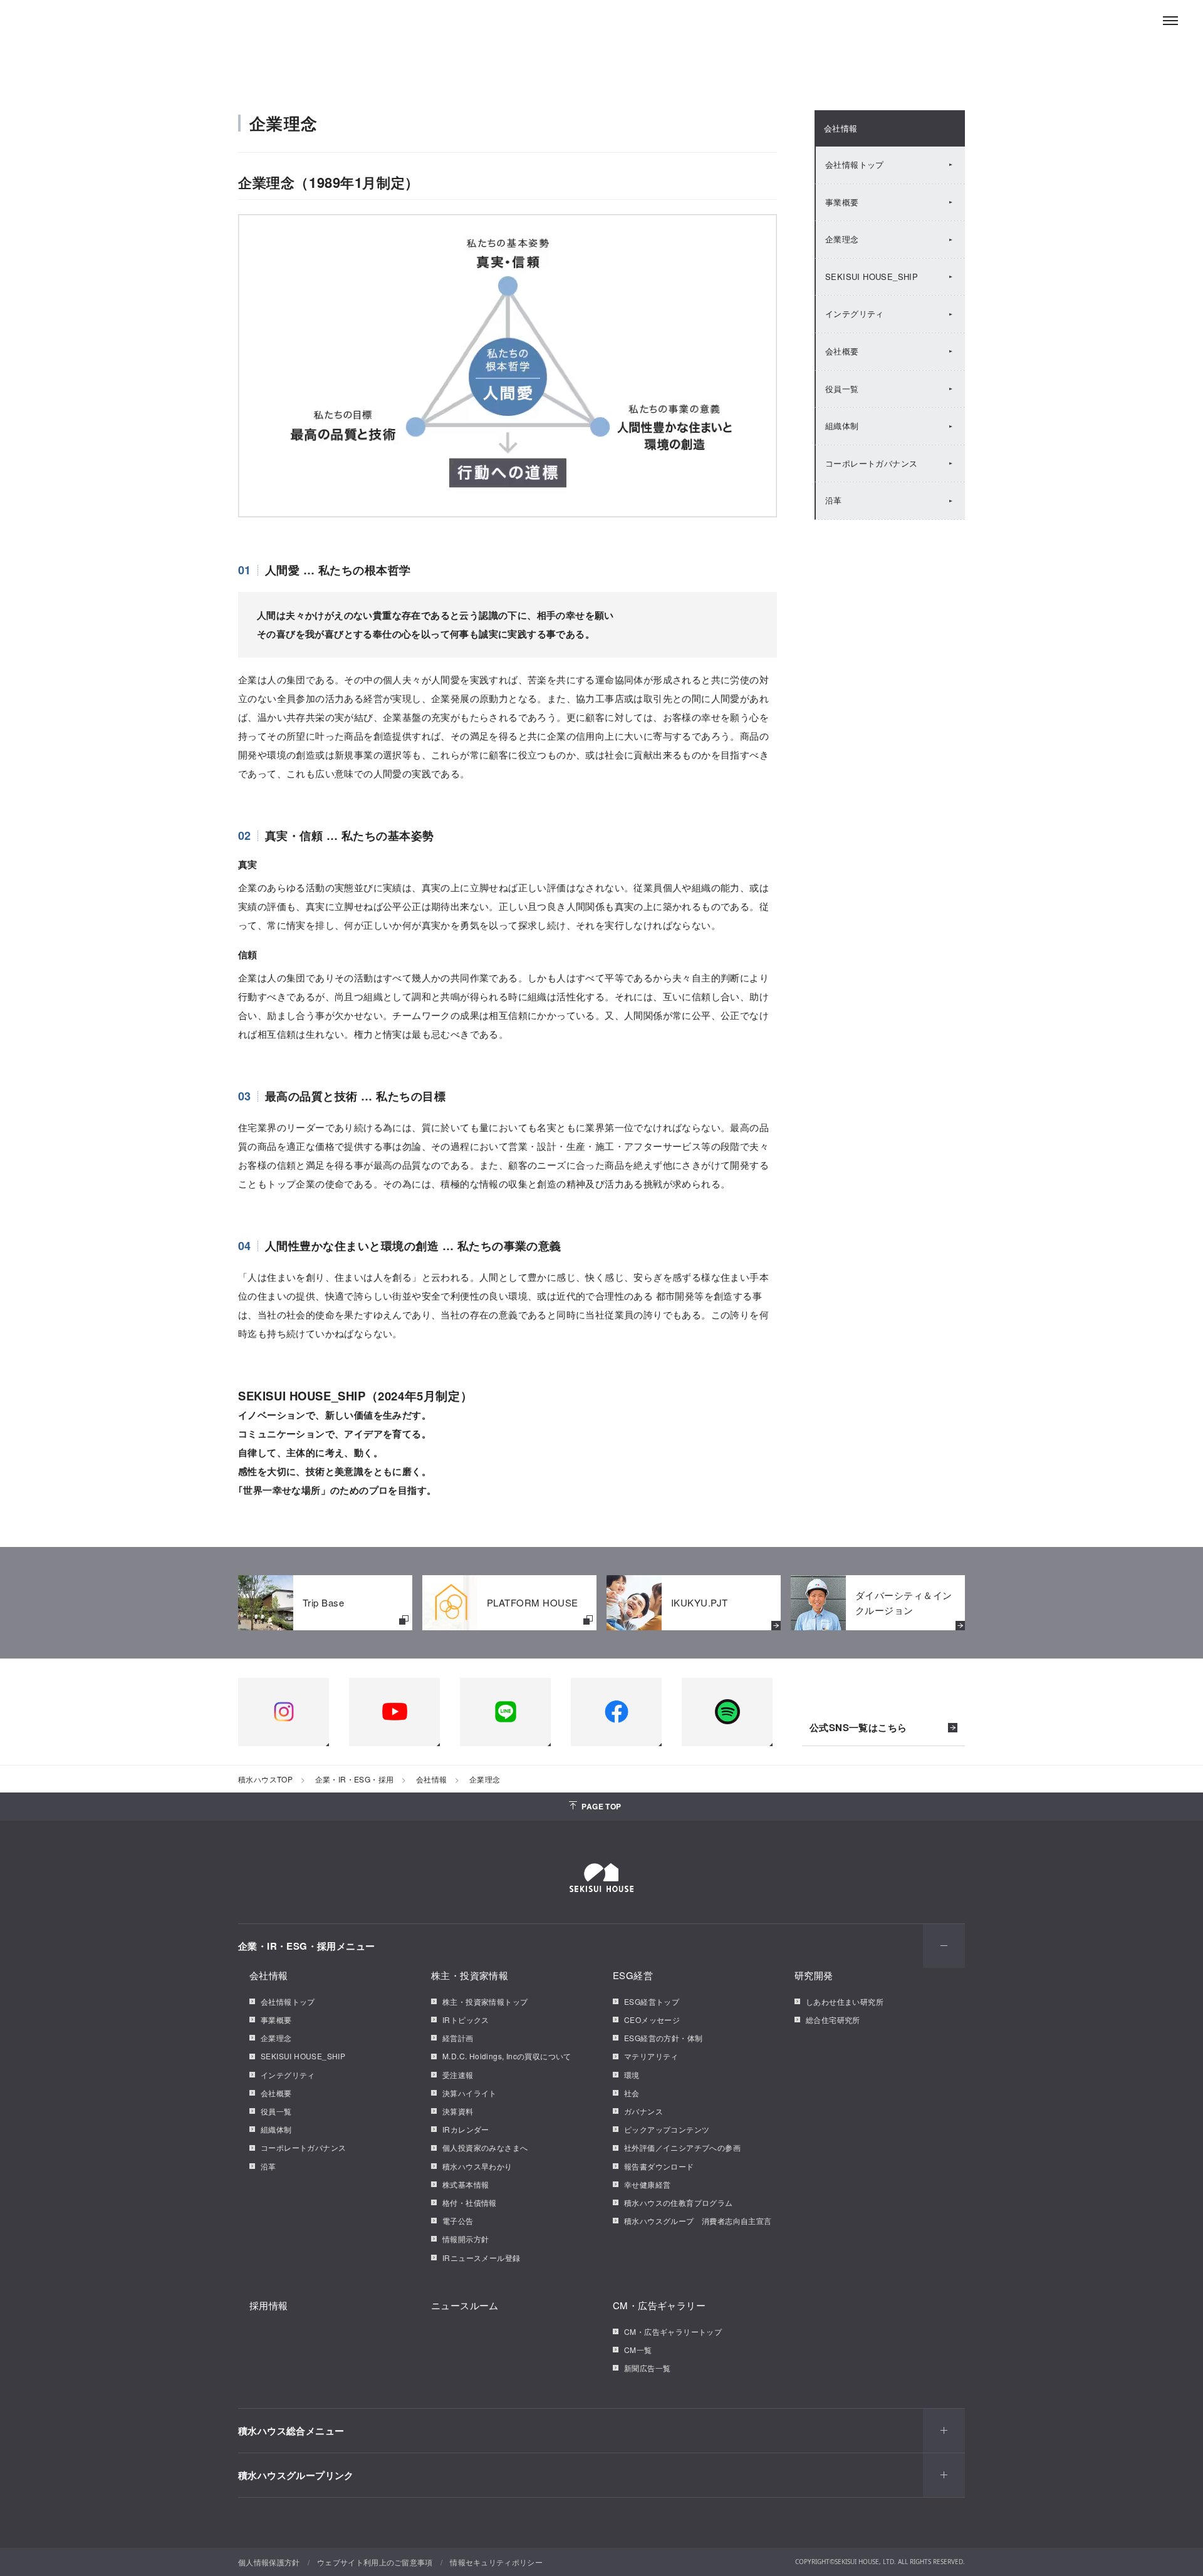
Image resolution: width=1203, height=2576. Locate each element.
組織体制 (842, 426)
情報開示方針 (466, 2239)
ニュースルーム (465, 2305)
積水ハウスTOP (265, 1779)
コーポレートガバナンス (871, 463)
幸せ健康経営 (647, 2184)
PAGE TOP (601, 1806)
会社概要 (842, 351)
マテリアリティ (651, 2056)
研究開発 (814, 1975)
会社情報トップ (855, 164)
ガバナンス (643, 2111)
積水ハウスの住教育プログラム (679, 2202)
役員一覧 (842, 389)
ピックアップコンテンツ (667, 2129)
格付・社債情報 (470, 2202)
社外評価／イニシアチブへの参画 (682, 2147)
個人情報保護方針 (269, 2562)
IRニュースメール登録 (481, 2258)
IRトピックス (466, 2020)
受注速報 (458, 2075)
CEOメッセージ (652, 2020)
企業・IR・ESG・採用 (355, 1779)
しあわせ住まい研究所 (845, 2001)
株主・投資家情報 (470, 1975)
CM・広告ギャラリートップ (673, 2331)
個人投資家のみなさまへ (485, 2147)
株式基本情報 (466, 2184)
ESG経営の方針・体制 (663, 2038)
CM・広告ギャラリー (659, 2305)
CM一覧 (638, 2350)
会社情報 (841, 128)
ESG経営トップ (652, 2001)
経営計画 (458, 2038)
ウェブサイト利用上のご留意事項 (375, 2562)
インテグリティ (855, 313)
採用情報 (269, 2305)
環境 (632, 2075)
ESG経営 (633, 1975)
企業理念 (842, 239)
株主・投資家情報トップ (485, 2001)
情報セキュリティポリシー (496, 2562)
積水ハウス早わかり (477, 2166)
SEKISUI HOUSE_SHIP (872, 277)
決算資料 (458, 2111)
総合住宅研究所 (833, 2020)
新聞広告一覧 (647, 2368)
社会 (632, 2093)
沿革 (834, 500)
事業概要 (842, 202)
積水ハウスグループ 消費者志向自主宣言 (698, 2221)
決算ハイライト (470, 2093)
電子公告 (458, 2221)
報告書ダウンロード (659, 2166)
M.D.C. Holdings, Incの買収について (507, 2056)
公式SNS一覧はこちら (858, 1728)
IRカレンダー (466, 2129)
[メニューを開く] (1170, 21)
